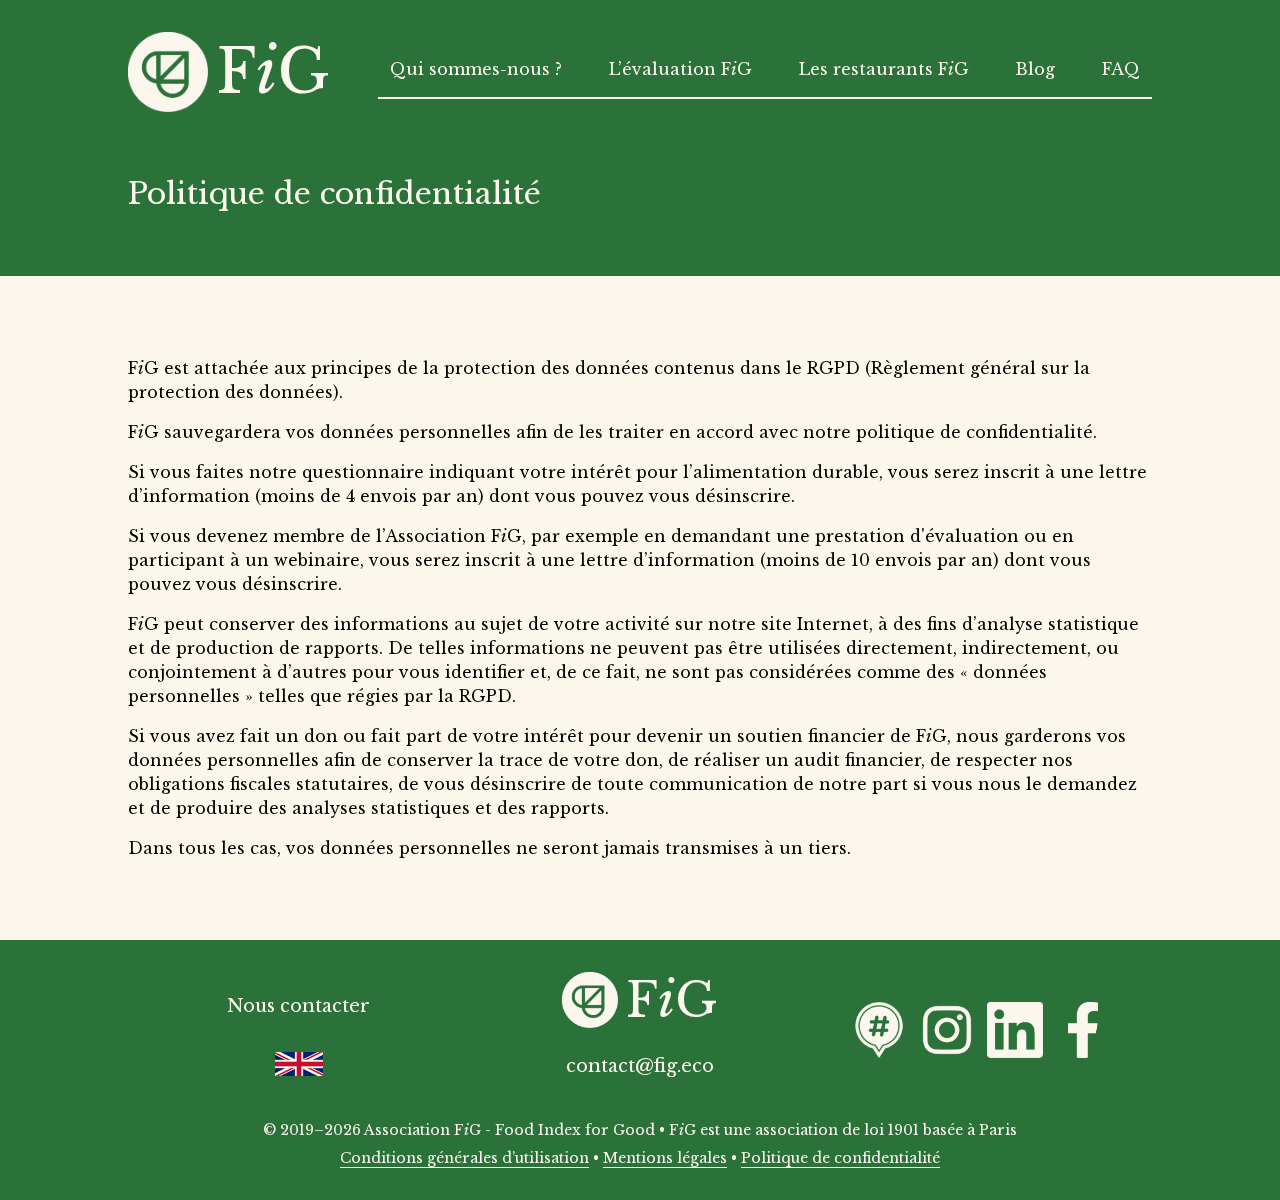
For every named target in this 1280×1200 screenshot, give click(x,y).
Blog (1035, 69)
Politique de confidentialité (840, 1158)
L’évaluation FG (680, 69)
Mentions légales (665, 1158)
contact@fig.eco (640, 1066)
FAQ (1121, 69)
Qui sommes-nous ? (476, 69)
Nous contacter (298, 1006)
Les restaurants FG (884, 69)
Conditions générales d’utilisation (464, 1158)
